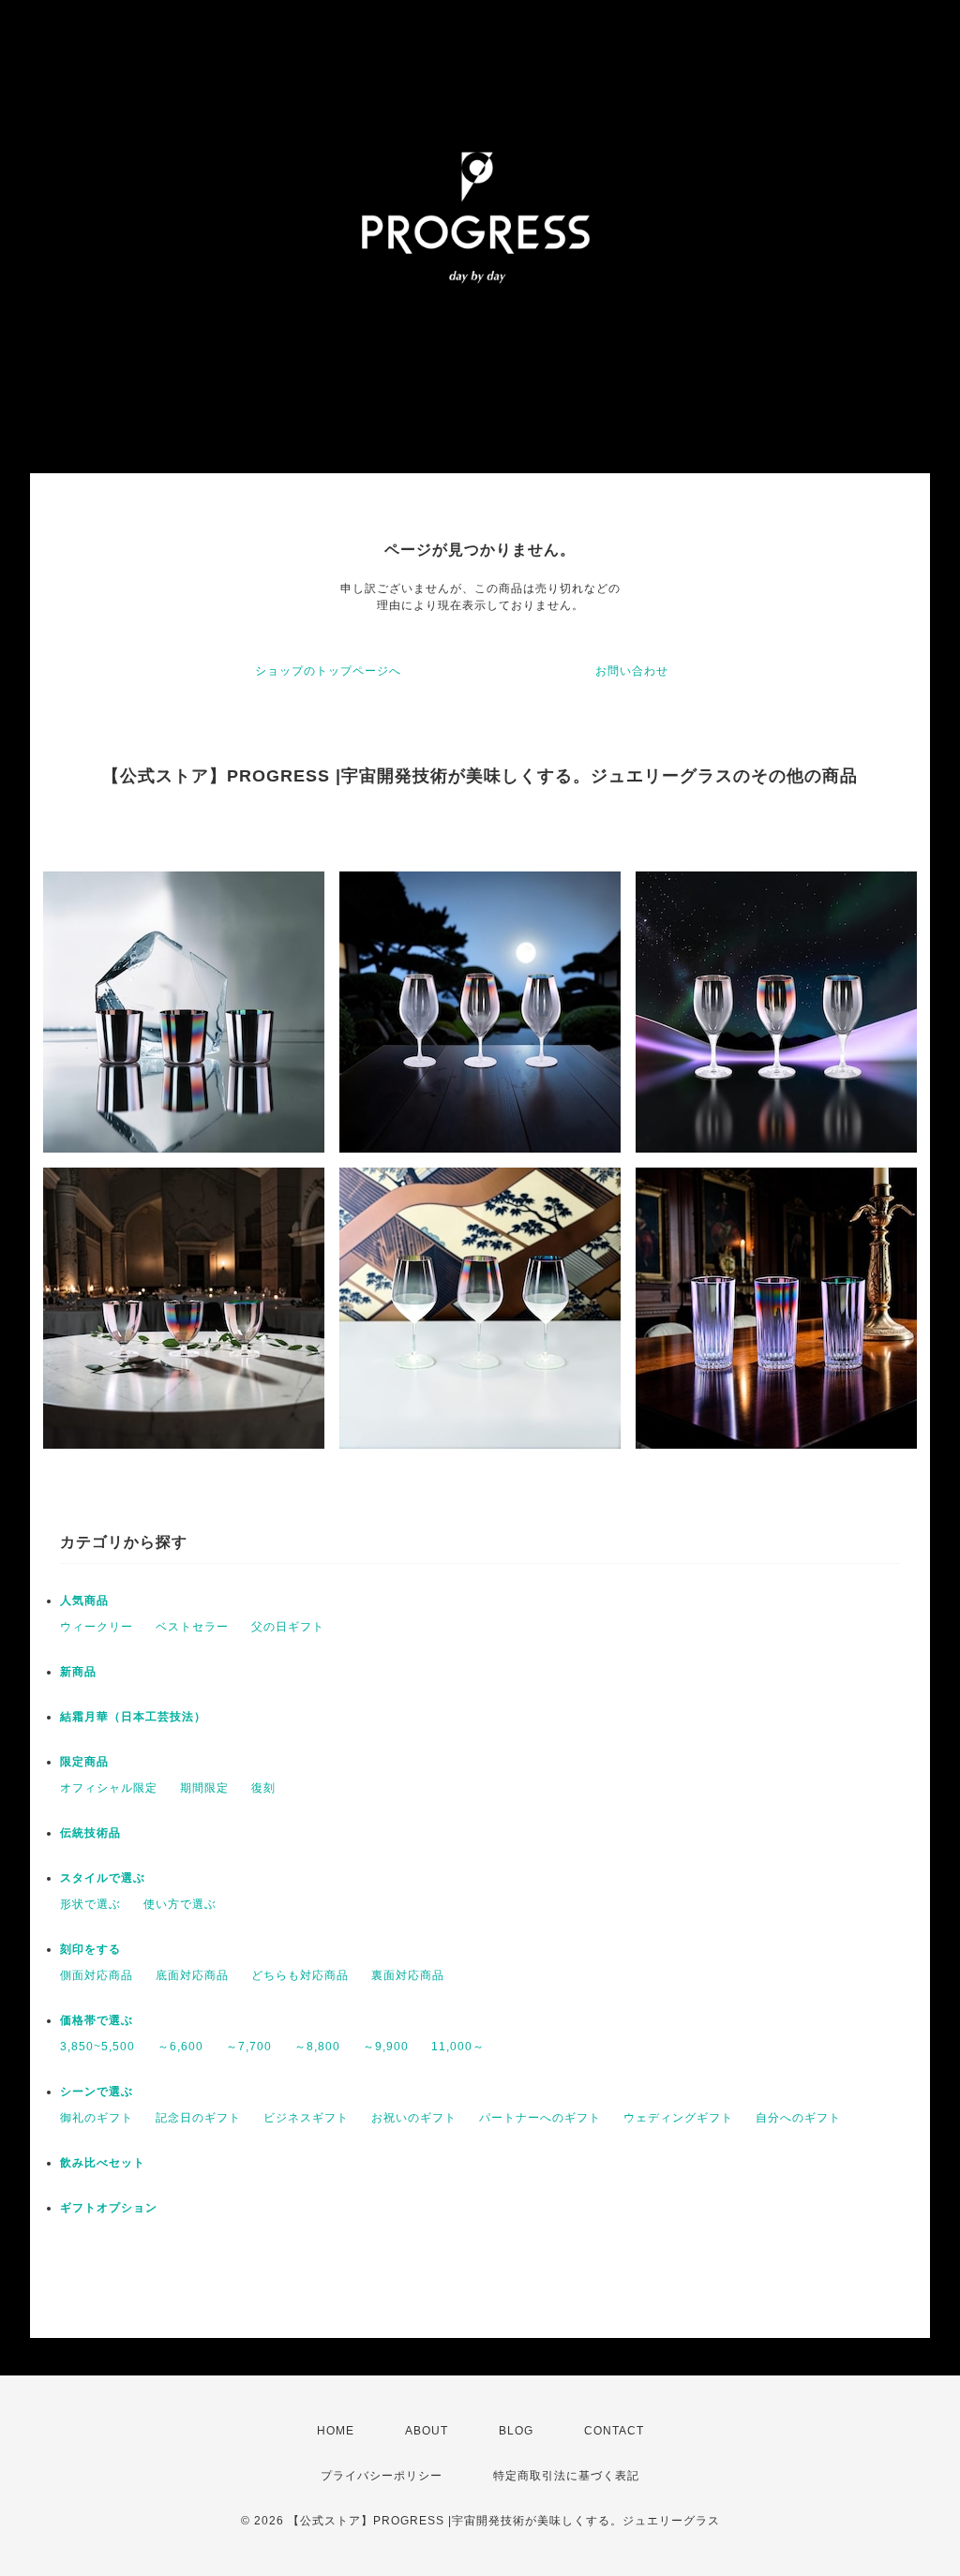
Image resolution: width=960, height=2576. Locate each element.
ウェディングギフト (678, 2118)
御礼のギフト (97, 2118)
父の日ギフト (288, 1627)
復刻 (263, 1788)
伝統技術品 (90, 1833)
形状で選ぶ (90, 1904)
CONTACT (614, 2431)
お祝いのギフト (414, 2118)
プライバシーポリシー (382, 2476)
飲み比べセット (103, 2163)
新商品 (78, 1672)
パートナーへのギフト (540, 2118)
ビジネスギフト (306, 2118)
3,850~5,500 (97, 2047)
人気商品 (84, 1601)
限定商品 (84, 1762)
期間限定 (204, 1788)
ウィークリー (97, 1627)
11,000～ (458, 2047)
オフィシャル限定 (109, 1788)
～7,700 (249, 2047)
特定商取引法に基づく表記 (566, 2476)
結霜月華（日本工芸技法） (133, 1717)
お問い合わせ (632, 671)
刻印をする (90, 1949)
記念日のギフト (198, 2118)
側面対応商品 (97, 1975)
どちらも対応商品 (300, 1975)
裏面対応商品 (408, 1975)
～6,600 (180, 2047)
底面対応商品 (192, 1975)
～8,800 (317, 2047)
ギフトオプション (109, 2208)
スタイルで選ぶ (103, 1878)
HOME (336, 2431)
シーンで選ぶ (97, 2092)
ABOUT (427, 2431)
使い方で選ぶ (180, 1904)
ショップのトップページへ (328, 671)
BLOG (516, 2431)
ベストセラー (192, 1627)
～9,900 (386, 2047)
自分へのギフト (798, 2118)
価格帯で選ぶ (97, 2020)
